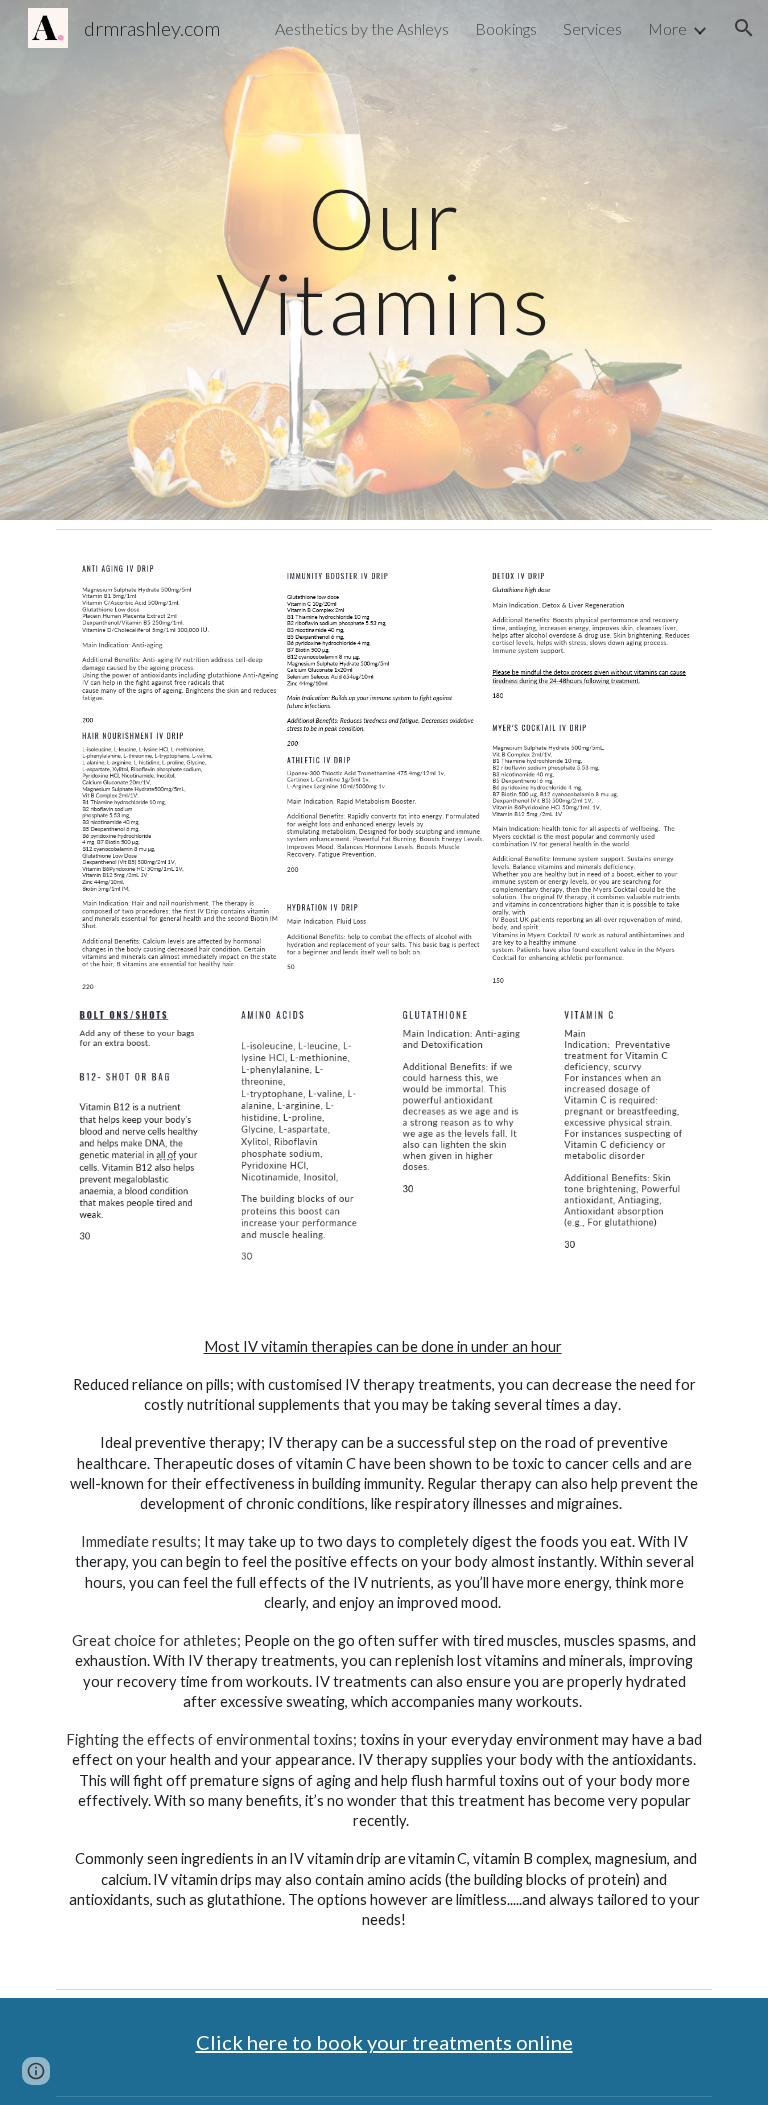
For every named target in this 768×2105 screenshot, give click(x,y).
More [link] (667, 28)
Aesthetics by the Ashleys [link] (362, 28)
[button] (744, 28)
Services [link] (592, 28)
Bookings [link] (506, 28)
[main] (383, 260)
